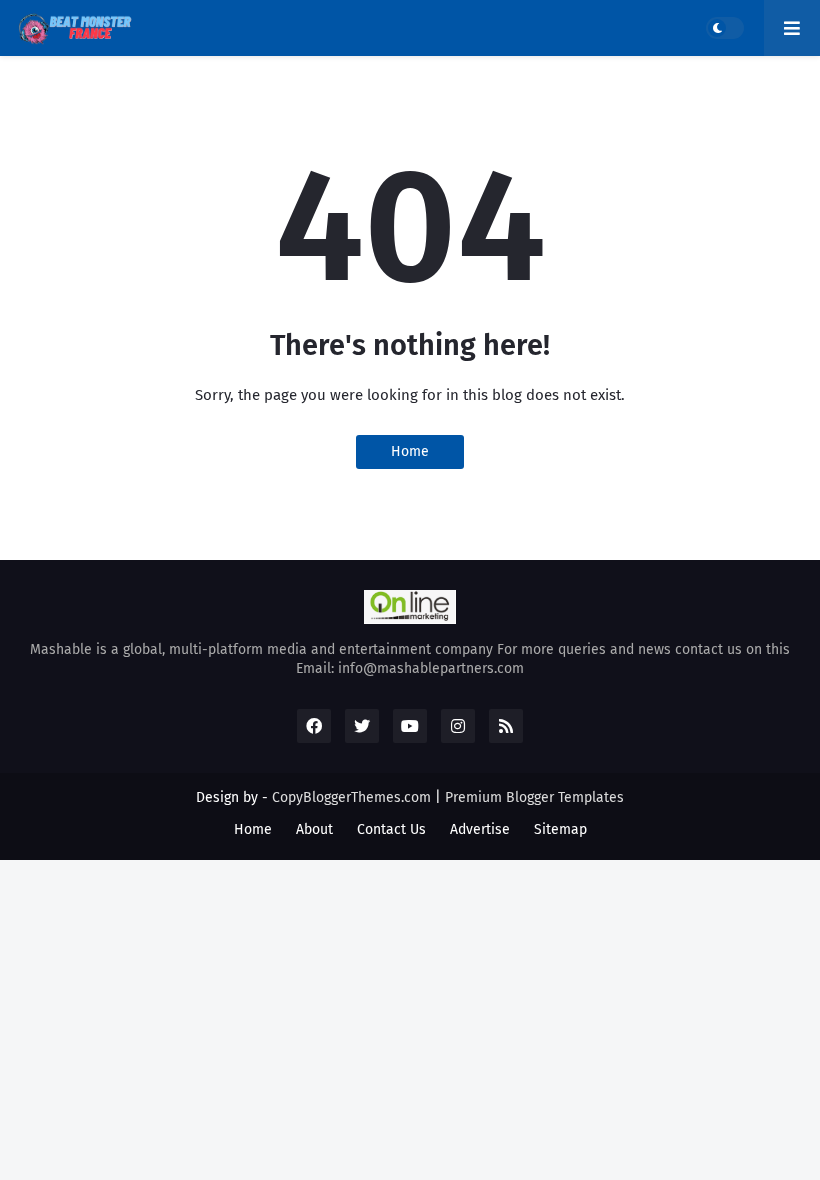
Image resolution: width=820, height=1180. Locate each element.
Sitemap (560, 829)
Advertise (480, 829)
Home (410, 451)
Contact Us (391, 829)
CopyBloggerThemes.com (351, 797)
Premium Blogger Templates (534, 797)
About (314, 829)
